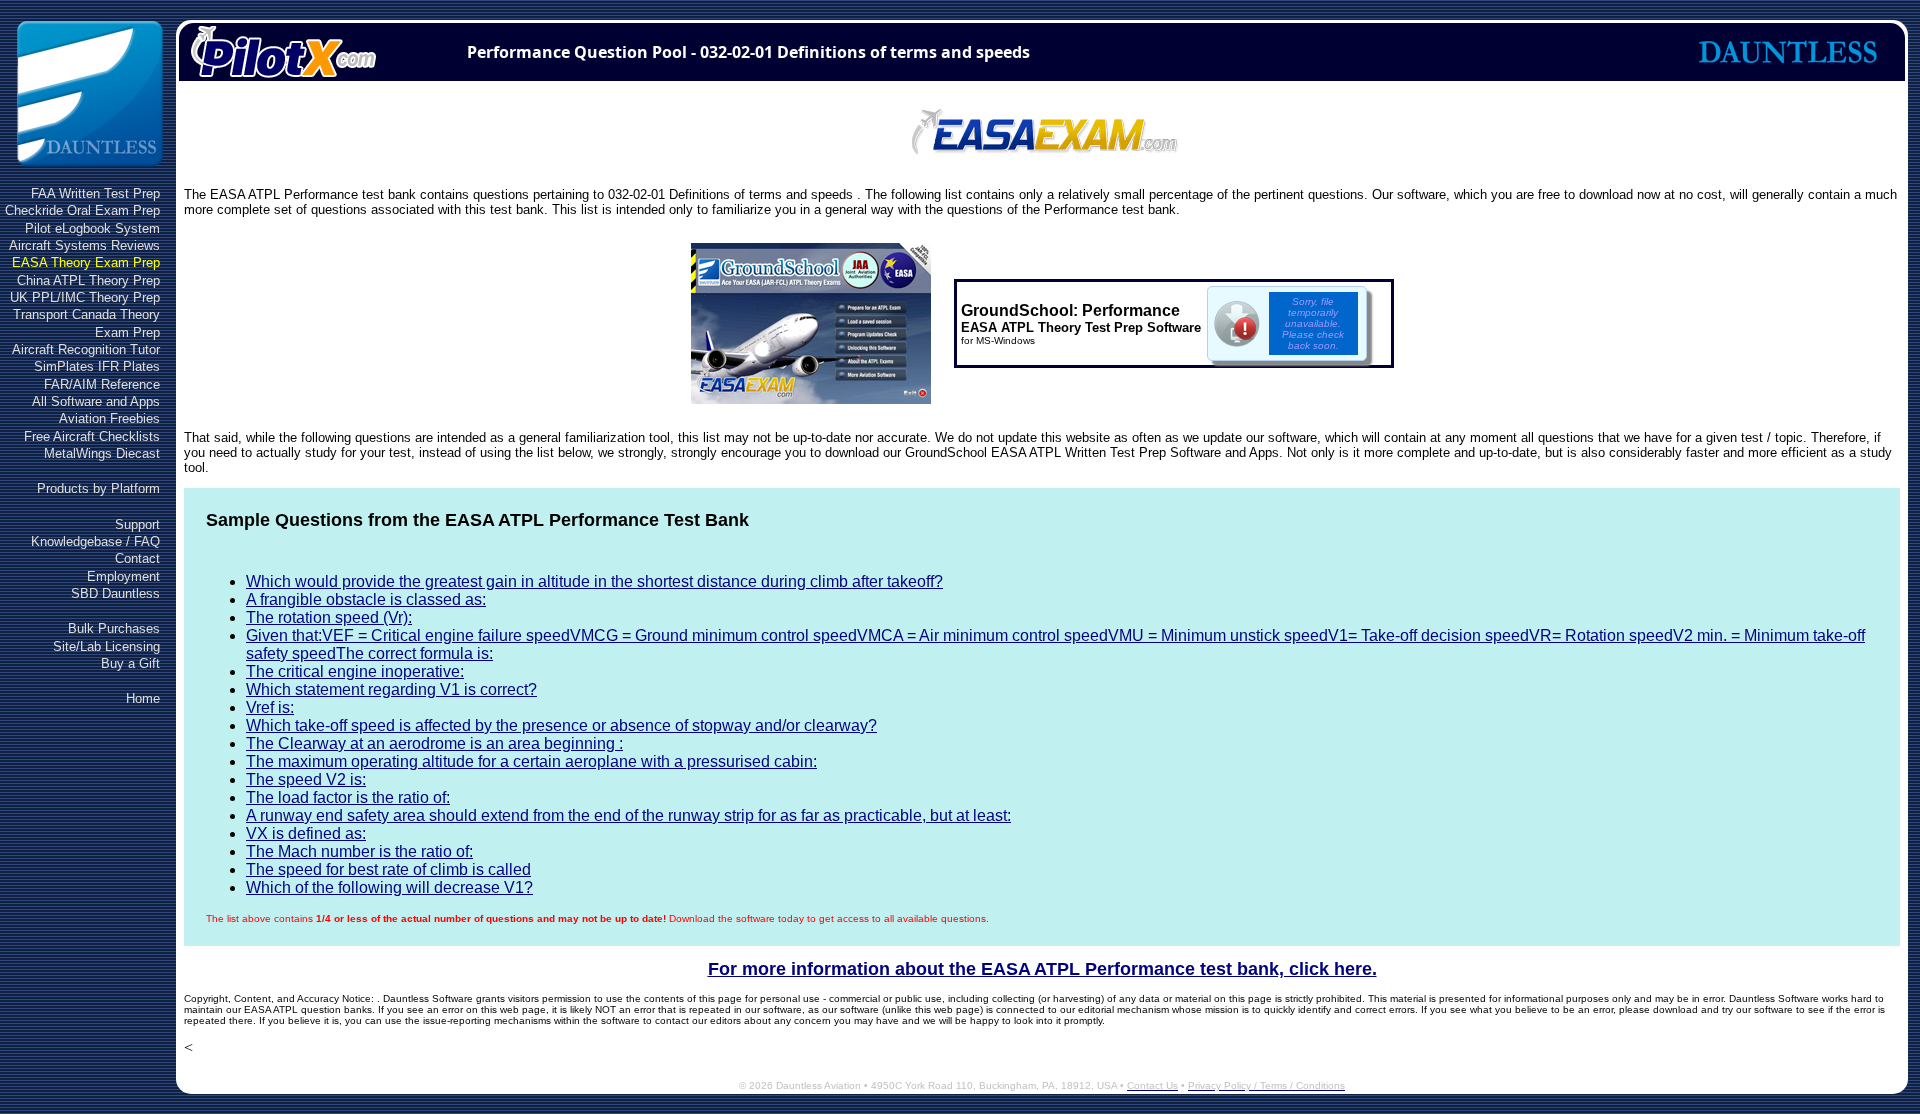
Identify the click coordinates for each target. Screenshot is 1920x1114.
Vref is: (270, 707)
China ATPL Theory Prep (88, 280)
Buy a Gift (130, 663)
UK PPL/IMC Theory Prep (85, 297)
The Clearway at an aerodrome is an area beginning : (434, 743)
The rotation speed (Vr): (329, 617)
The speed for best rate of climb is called (388, 869)
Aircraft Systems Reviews (84, 245)
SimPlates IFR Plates (97, 366)
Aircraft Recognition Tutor (86, 349)
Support (137, 524)
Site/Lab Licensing (106, 646)
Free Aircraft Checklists (92, 436)
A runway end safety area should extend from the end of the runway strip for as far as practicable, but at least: (628, 815)
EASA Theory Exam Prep (86, 262)
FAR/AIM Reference (102, 384)
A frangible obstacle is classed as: (366, 599)
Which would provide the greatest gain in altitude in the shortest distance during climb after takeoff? (594, 581)
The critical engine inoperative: (355, 671)
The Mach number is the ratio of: (359, 851)
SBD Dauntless (115, 593)
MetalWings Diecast (102, 453)
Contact (137, 558)
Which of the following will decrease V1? (389, 887)
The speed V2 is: (306, 779)
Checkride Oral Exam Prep (82, 210)
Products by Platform (98, 488)
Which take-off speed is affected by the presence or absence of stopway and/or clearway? (561, 725)
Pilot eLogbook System (92, 228)
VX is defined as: (306, 833)
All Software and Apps (96, 401)
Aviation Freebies (109, 418)
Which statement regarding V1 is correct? (391, 689)
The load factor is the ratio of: (348, 797)
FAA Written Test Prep (95, 193)
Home (143, 698)
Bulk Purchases (114, 628)
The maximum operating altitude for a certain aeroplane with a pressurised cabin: (531, 761)
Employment (123, 576)
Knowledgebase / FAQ (95, 541)
